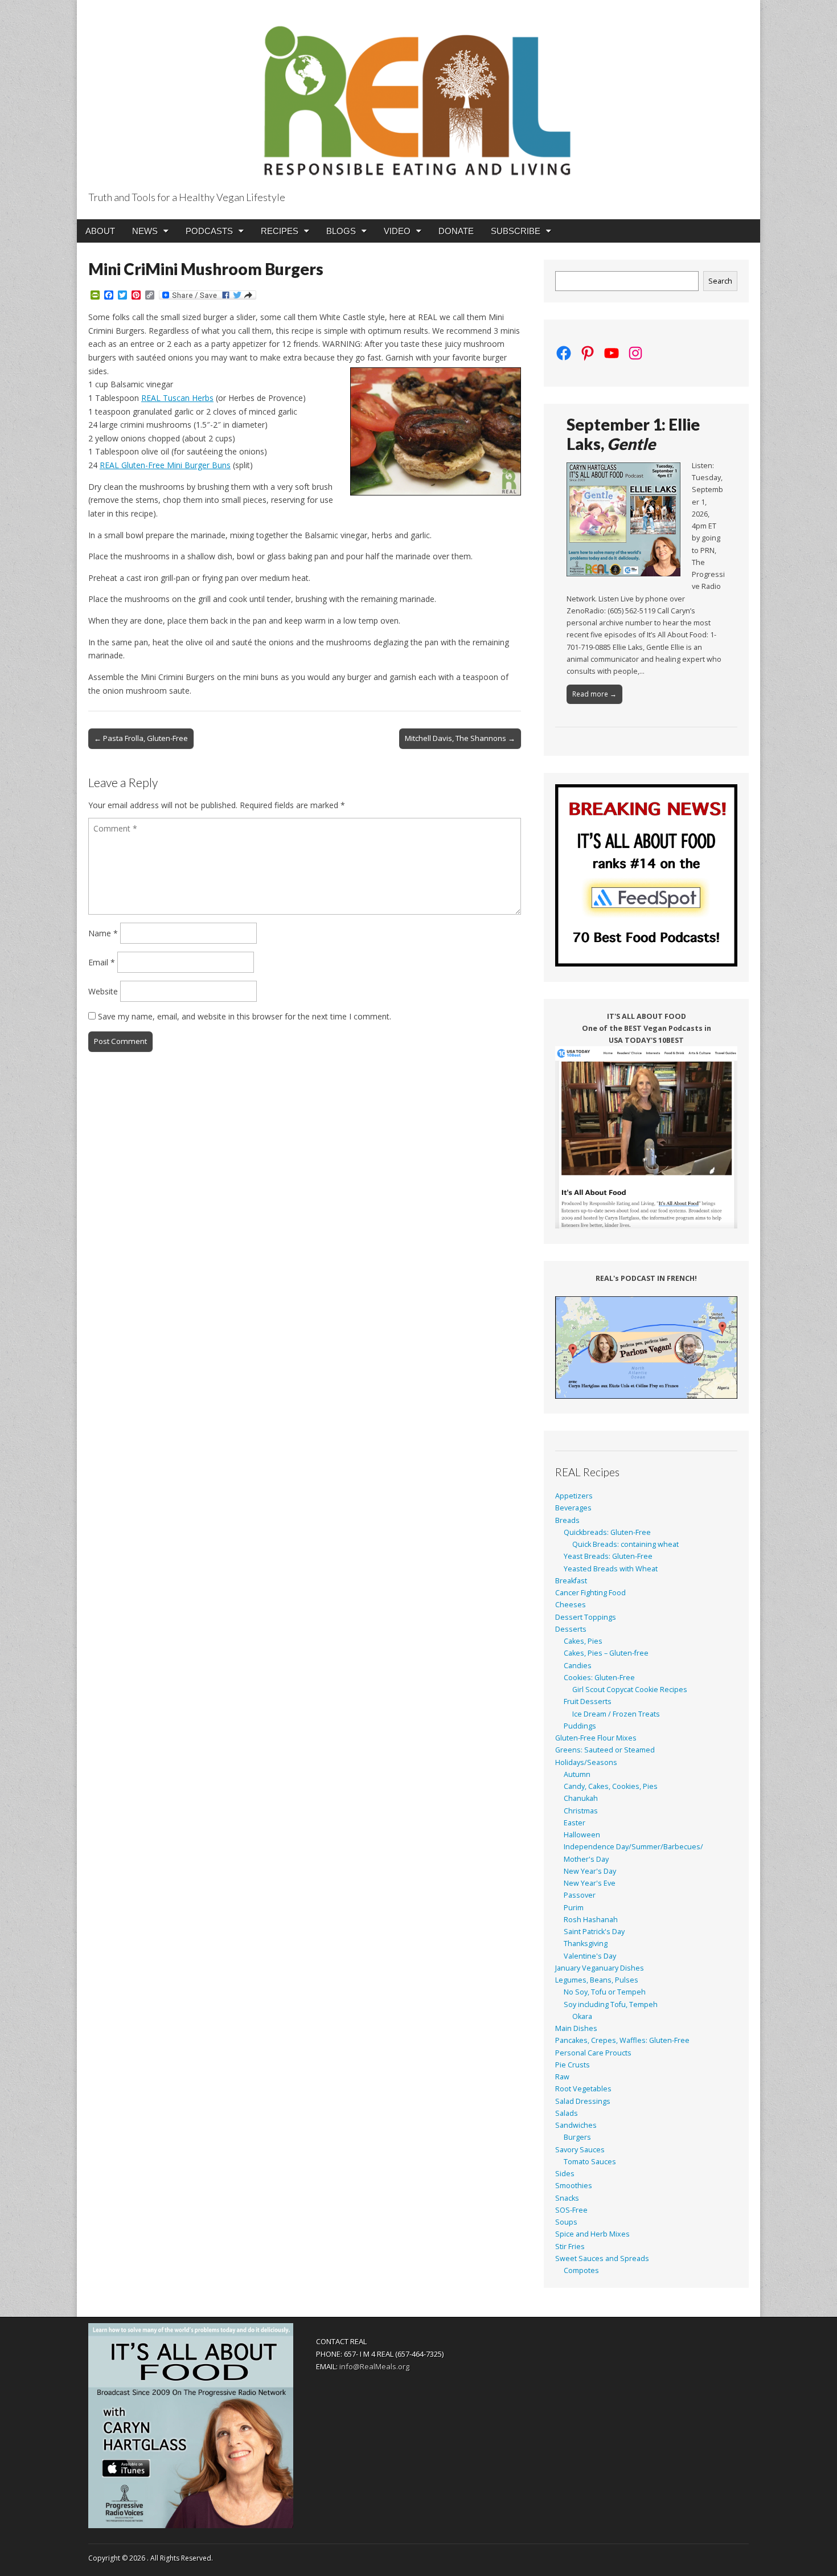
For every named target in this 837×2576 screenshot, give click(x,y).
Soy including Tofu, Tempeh (611, 2004)
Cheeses (571, 1605)
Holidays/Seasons (586, 1762)
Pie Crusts (573, 2065)
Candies (578, 1666)
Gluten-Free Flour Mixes (596, 1738)
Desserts (571, 1629)
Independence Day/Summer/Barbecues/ (633, 1847)
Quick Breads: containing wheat (625, 1544)
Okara (582, 2016)
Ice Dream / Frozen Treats (616, 1714)
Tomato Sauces (590, 2162)
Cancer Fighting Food (590, 1593)
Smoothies (574, 2186)
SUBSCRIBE (516, 231)
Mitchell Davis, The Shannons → (460, 738)
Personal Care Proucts (593, 2053)
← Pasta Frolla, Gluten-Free (141, 738)
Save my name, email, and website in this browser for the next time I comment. (245, 1016)
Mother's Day (586, 1859)
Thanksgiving (586, 1944)
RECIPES (280, 231)
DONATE (456, 231)
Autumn (577, 1774)
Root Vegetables (583, 2089)
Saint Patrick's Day (594, 1932)
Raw (562, 2077)
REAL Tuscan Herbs (177, 398)
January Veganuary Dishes (600, 1968)
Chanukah (581, 1798)
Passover (580, 1895)
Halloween (582, 1835)
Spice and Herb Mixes (592, 2234)
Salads (567, 2113)
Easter (575, 1823)
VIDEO (397, 231)
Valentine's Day (590, 1956)
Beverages (573, 1508)
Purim (574, 1908)
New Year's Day (590, 1871)
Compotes (581, 2270)
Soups (566, 2222)
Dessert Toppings (586, 1617)
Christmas (581, 1811)
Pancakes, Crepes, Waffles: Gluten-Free (622, 2040)
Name (103, 933)
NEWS (145, 231)
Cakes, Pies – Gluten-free (606, 1653)
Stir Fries (570, 2247)
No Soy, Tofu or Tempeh (605, 1992)
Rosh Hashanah (591, 1920)
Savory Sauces (580, 2150)
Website (103, 991)
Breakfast (571, 1581)
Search (720, 281)
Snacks (567, 2198)
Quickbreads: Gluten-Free (607, 1532)
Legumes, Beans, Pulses (597, 1980)
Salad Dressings (583, 2101)
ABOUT (100, 231)
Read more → (594, 694)
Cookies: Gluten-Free (599, 1678)
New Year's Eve (590, 1883)
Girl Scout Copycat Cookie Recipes (630, 1690)
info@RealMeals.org (374, 2366)
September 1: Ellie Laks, (633, 434)
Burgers (577, 2137)
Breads (567, 1520)
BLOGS (341, 231)
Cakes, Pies (583, 1641)
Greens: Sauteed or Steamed (605, 1750)
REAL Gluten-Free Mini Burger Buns (165, 465)
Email (102, 962)
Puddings (580, 1726)
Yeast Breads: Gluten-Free (608, 1556)
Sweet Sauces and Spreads (602, 2258)
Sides (565, 2174)
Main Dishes (576, 2028)
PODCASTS (209, 231)
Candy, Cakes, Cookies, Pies (611, 1786)
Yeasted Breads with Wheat (611, 1569)
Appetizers (574, 1496)
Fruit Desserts (588, 1701)
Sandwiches (576, 2125)
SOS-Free (571, 2210)
